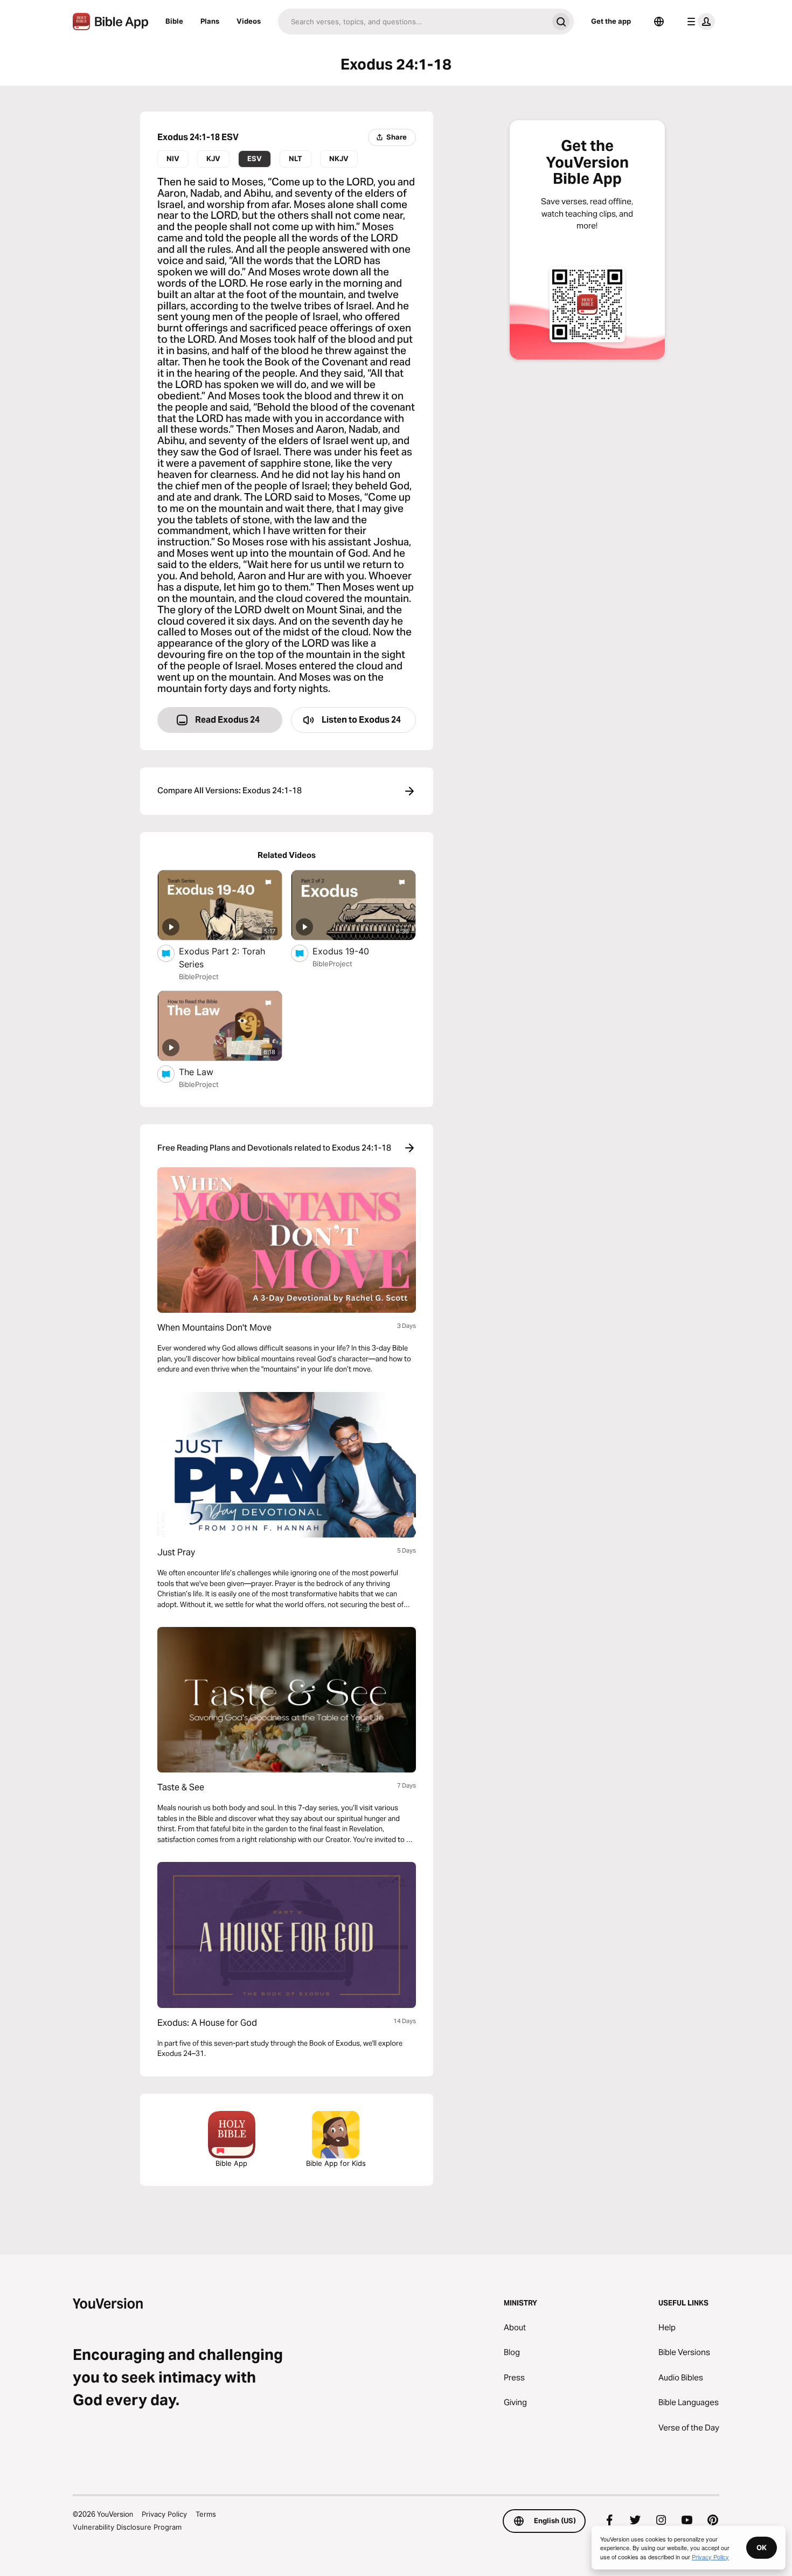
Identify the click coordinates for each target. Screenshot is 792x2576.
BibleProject (199, 977)
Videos (249, 21)
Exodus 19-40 (352, 951)
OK (762, 2547)
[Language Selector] (659, 22)
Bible (174, 21)
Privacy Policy (164, 2514)
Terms (206, 2514)
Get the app (611, 21)
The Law (207, 1072)
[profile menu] (699, 22)
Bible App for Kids (336, 2163)
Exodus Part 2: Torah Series (222, 958)
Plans (210, 21)
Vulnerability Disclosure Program (127, 2527)
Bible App (231, 2163)
